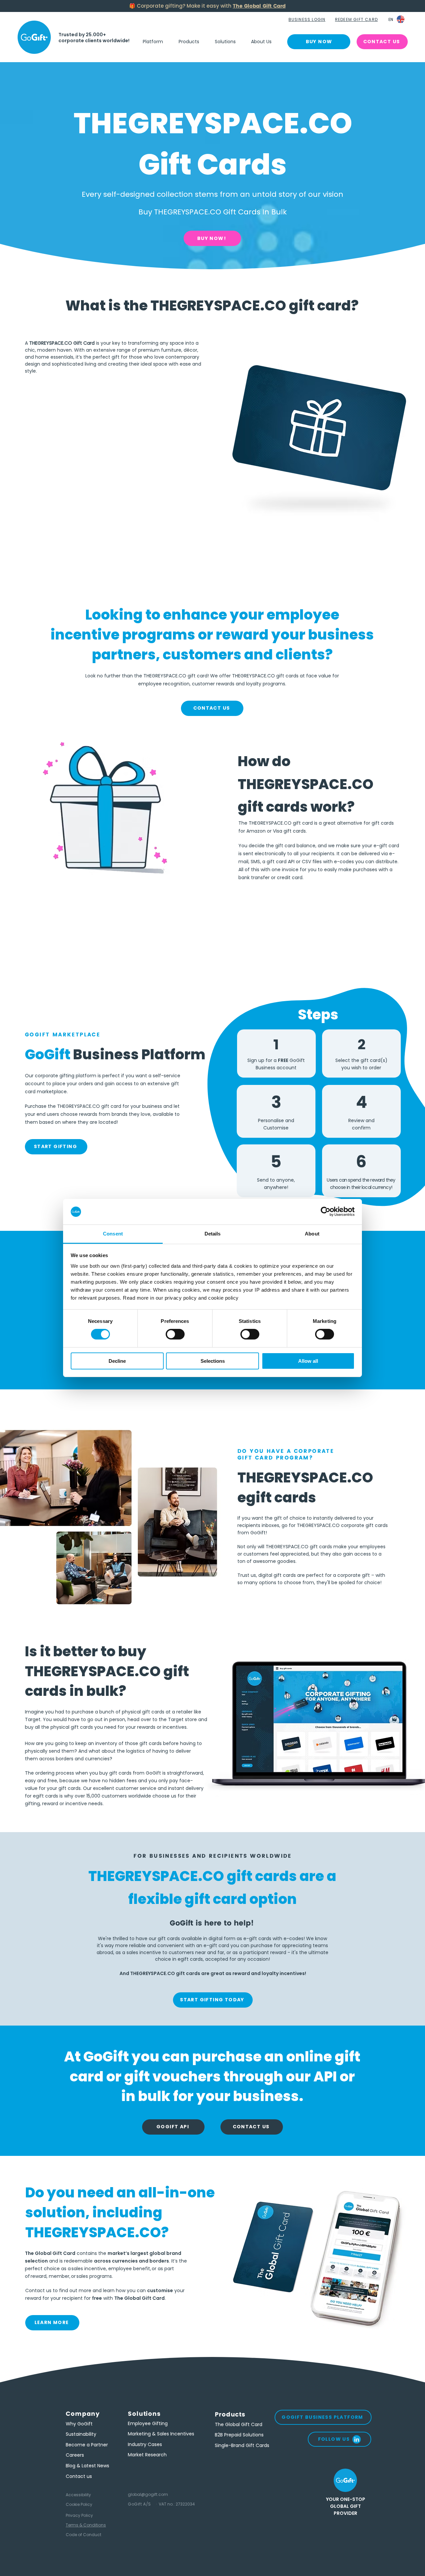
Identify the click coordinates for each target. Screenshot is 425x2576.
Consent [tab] (113, 1234)
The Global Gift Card (259, 6)
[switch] (175, 1334)
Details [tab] (213, 1234)
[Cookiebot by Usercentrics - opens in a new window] (326, 1212)
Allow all (308, 1361)
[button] (308, 20)
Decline (117, 1361)
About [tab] (312, 1234)
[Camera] (34, 37)
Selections (213, 1361)
